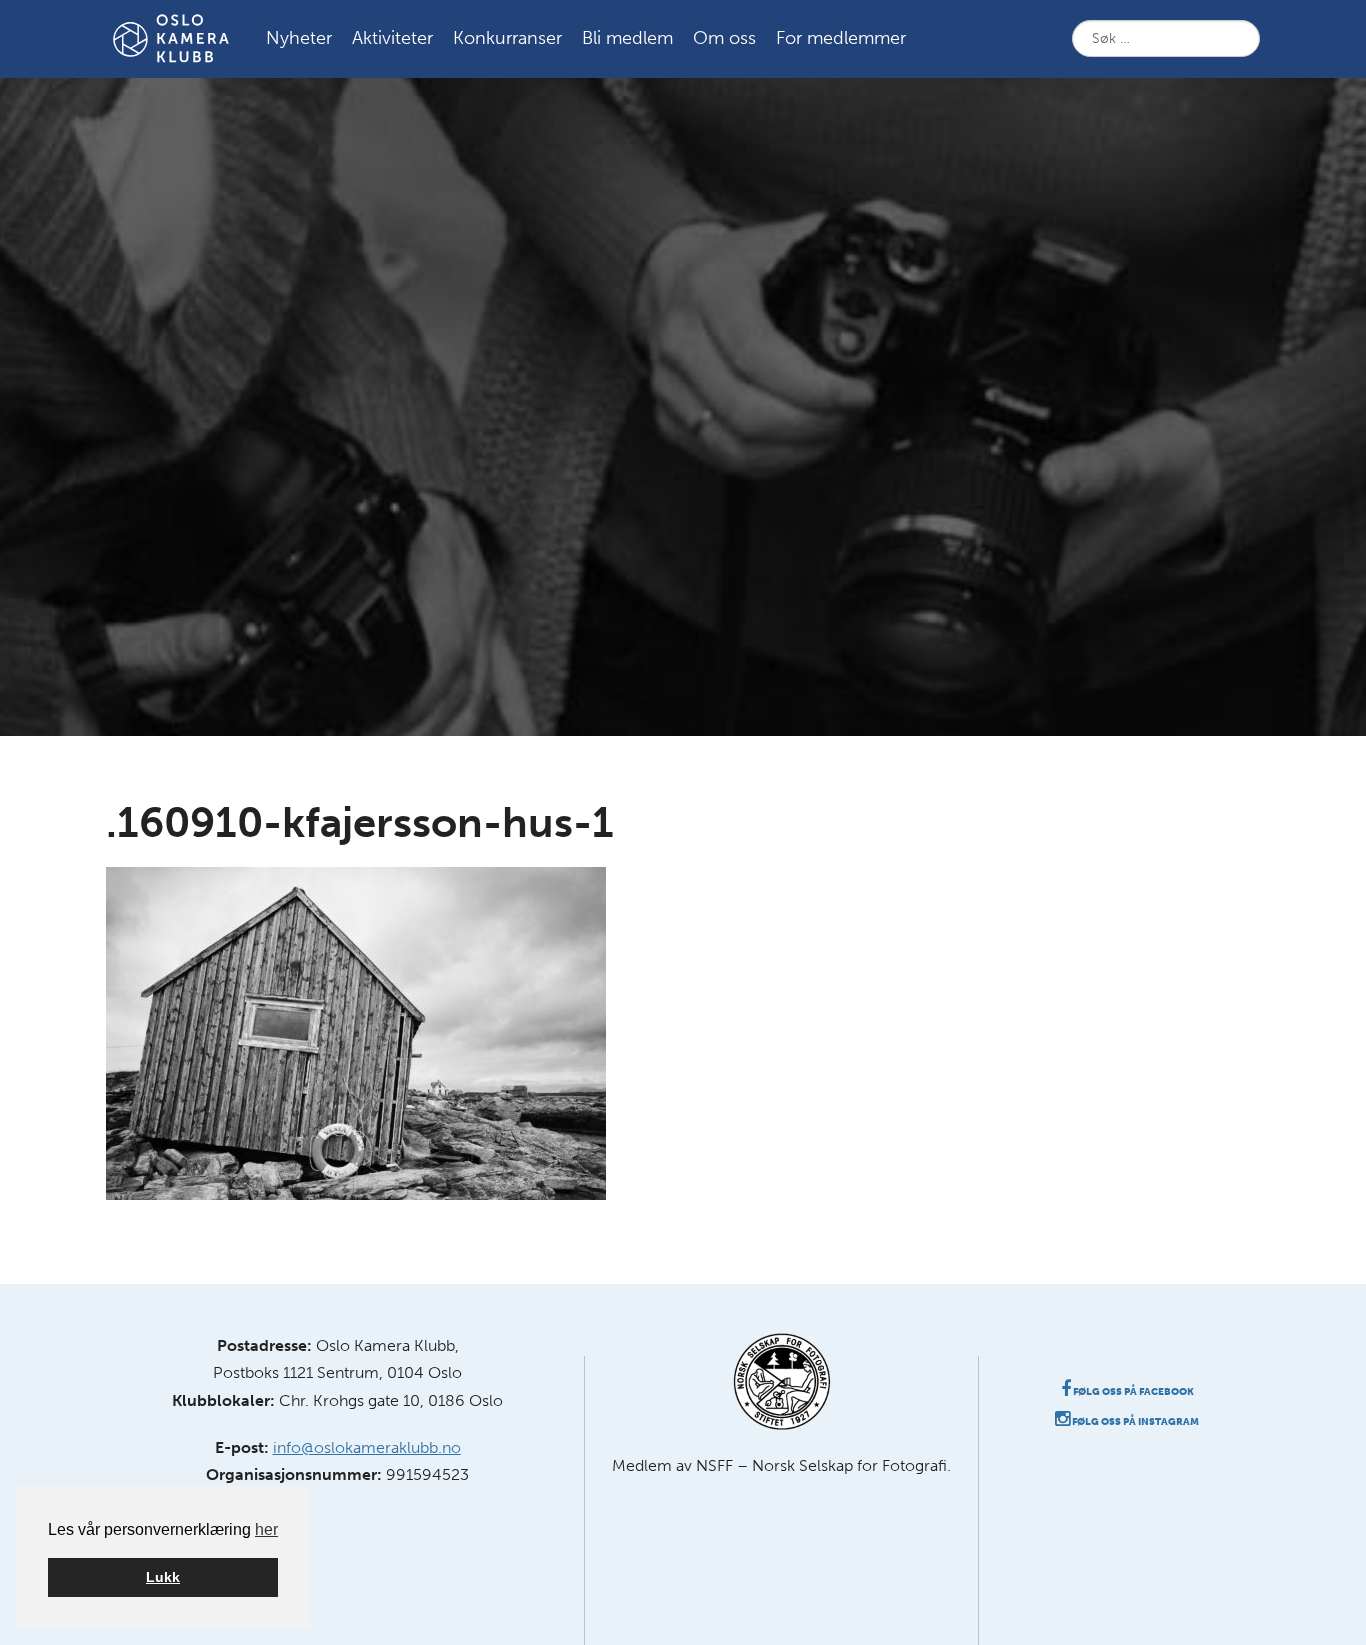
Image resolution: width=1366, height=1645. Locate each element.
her (266, 1529)
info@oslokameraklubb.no (367, 1447)
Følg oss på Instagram (1134, 1422)
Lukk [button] (163, 1577)
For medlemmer (841, 38)
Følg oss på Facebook (1132, 1392)
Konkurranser (507, 38)
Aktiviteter (392, 38)
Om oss (724, 38)
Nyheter (299, 38)
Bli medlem (627, 38)
